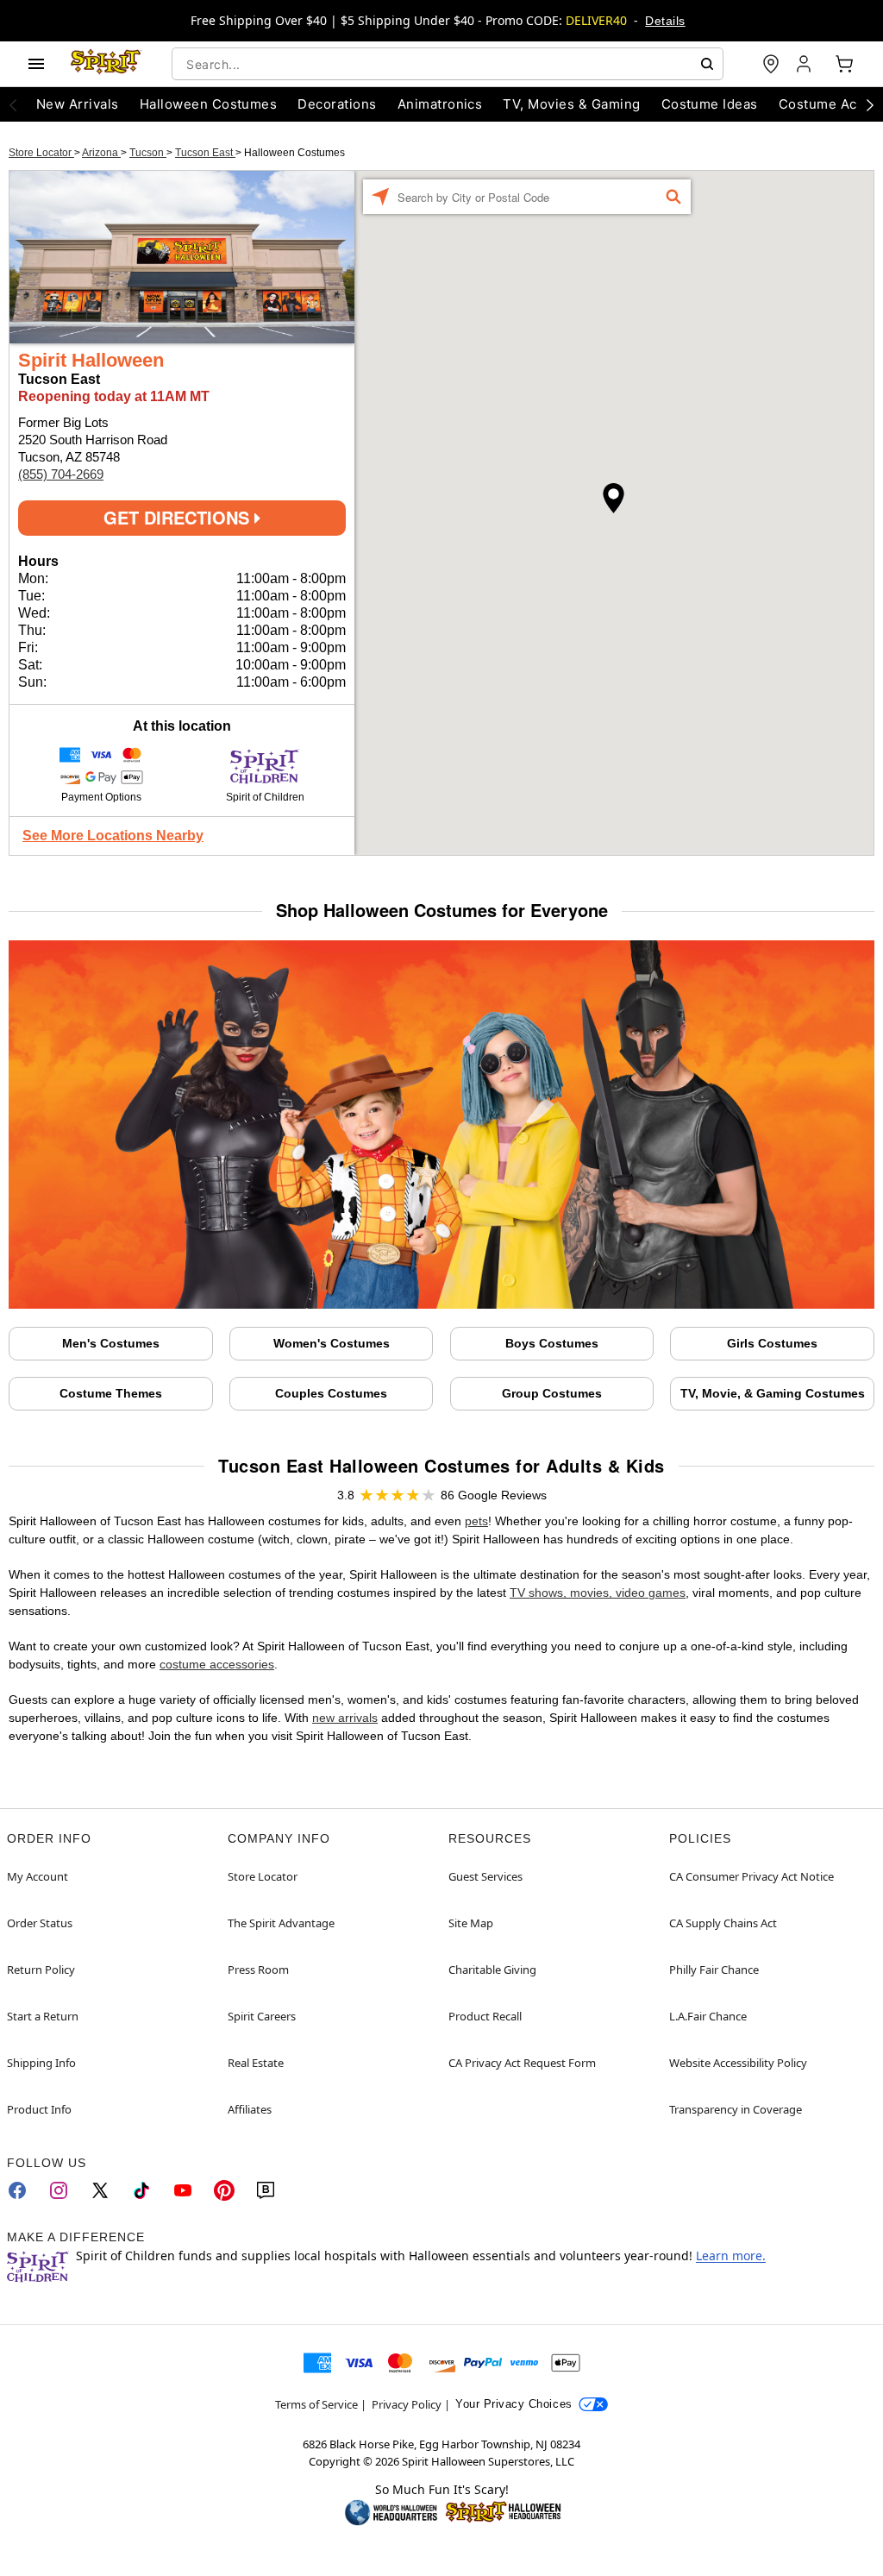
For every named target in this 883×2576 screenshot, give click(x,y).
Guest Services (485, 1876)
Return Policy (41, 1970)
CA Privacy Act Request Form (522, 2063)
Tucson (148, 153)
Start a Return (43, 2016)
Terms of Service (316, 2404)
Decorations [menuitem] (337, 104)
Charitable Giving (492, 1970)
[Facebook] (17, 2190)
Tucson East (205, 153)
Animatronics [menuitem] (440, 104)
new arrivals (345, 1718)
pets (476, 1521)
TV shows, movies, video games (598, 1593)
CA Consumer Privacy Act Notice (751, 1876)
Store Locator (41, 153)
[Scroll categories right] (870, 104)
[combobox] (448, 64)
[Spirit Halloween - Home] (106, 64)
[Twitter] (100, 2190)
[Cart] (844, 64)
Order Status (40, 1923)
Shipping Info (41, 2063)
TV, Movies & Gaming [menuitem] (571, 104)
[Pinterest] (224, 2190)
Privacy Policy (407, 2404)
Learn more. (731, 2256)
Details (665, 21)
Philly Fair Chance (714, 1970)
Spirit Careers (262, 2016)
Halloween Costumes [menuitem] (209, 104)
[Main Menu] (36, 64)
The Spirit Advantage (281, 1923)
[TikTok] (141, 2190)
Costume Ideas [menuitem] (710, 104)
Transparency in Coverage (736, 2109)
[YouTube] (183, 2190)
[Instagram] (59, 2190)
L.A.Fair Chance (708, 2016)
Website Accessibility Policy (738, 2063)
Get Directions (179, 517)
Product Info (39, 2109)
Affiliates (250, 2109)
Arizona (101, 153)
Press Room (258, 1970)
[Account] (805, 64)
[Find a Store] (771, 64)
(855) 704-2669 (61, 474)
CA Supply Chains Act (723, 1923)
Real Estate (256, 2063)
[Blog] (266, 2190)
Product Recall (485, 2016)
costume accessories (217, 1664)
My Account (38, 1876)
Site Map (471, 1923)
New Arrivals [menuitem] (78, 104)
